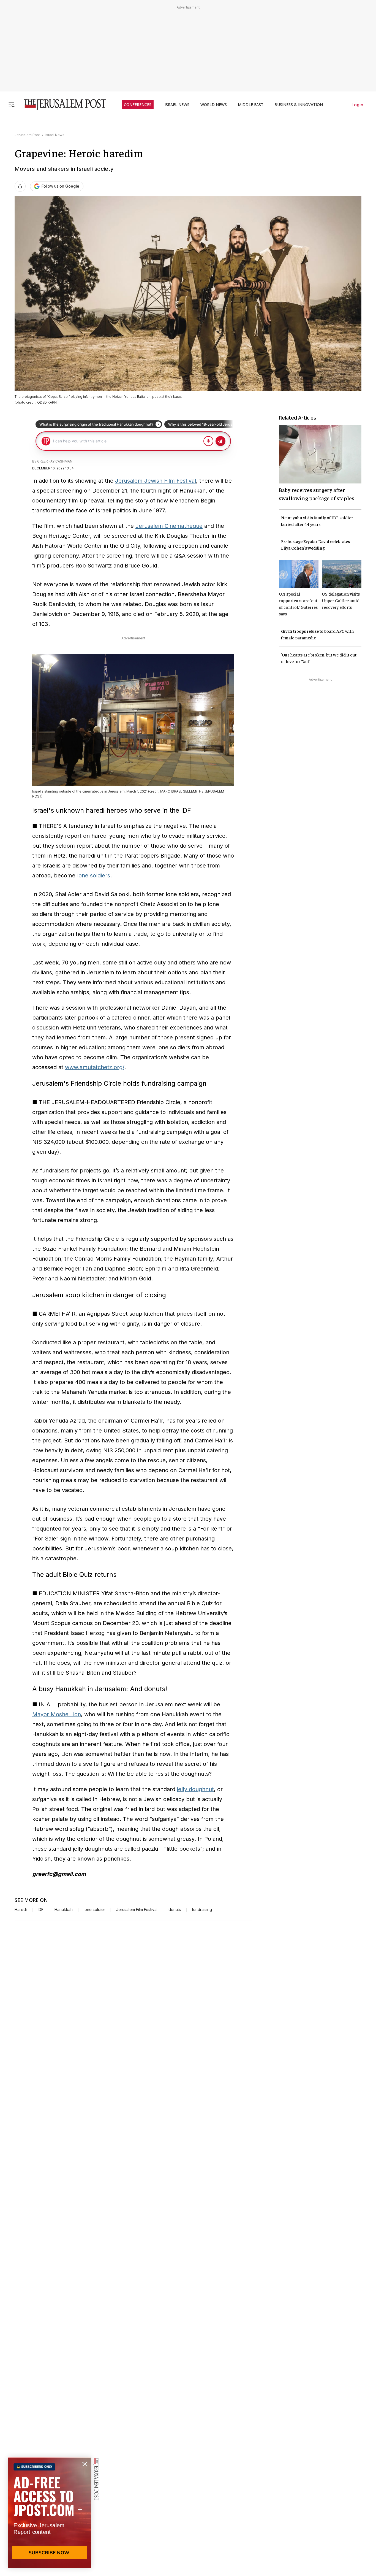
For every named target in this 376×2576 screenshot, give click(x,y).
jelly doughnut (195, 1789)
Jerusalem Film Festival (137, 1910)
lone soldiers (94, 875)
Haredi (21, 1910)
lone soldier (94, 1910)
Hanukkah (64, 1910)
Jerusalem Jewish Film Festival (156, 481)
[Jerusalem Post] (61, 105)
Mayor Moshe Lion (57, 1714)
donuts (175, 1910)
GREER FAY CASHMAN (55, 461)
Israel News (55, 135)
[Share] (20, 186)
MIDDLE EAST (251, 105)
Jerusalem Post (27, 135)
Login (357, 105)
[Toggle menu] (12, 105)
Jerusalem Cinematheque (169, 526)
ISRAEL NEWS (177, 105)
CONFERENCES (138, 105)
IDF (41, 1910)
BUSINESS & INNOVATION (299, 105)
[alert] (50, 2513)
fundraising (202, 1910)
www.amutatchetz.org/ (95, 1067)
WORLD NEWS (214, 105)
